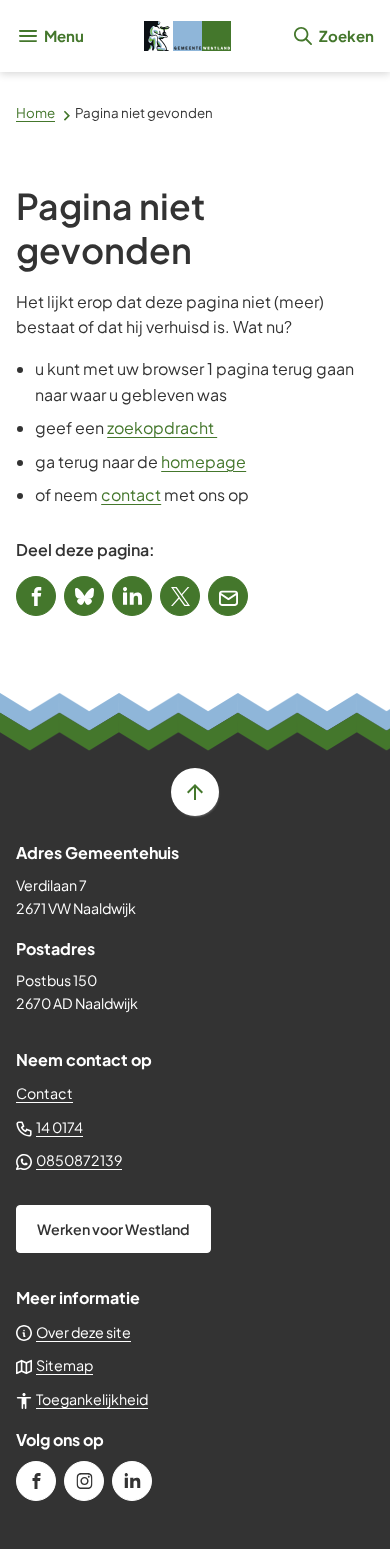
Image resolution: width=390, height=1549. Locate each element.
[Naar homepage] (187, 36)
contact (131, 494)
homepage (203, 461)
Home (35, 112)
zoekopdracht (162, 427)
